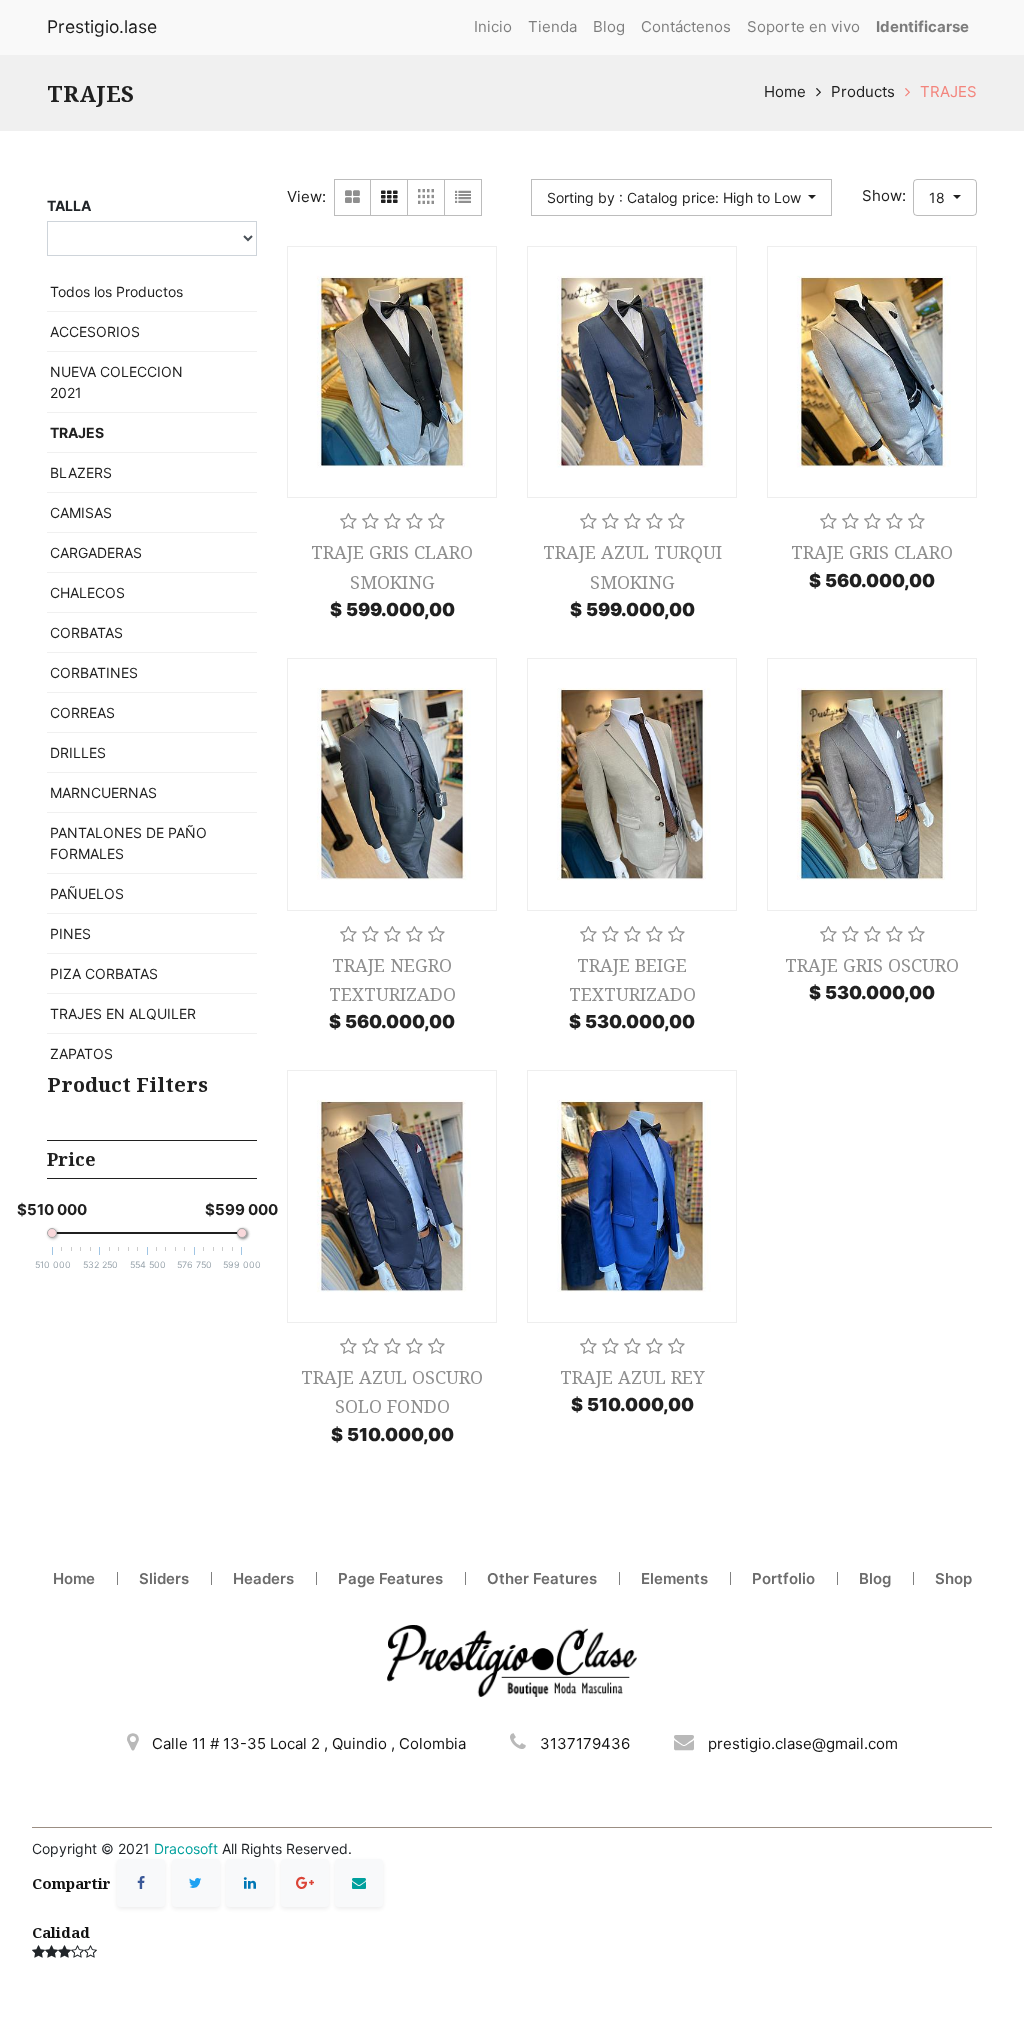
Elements (674, 1578)
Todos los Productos (116, 291)
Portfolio (783, 1578)
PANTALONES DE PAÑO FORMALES (128, 843)
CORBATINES (94, 672)
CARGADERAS (96, 552)
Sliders (164, 1578)
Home (785, 91)
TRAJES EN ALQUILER (123, 1013)
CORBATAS (86, 632)
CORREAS (82, 712)
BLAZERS (81, 472)
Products (863, 91)
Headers (263, 1578)
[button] (682, 197)
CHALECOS (87, 592)
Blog (875, 1578)
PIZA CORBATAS (104, 973)
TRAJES (948, 91)
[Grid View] (389, 197)
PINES (70, 933)
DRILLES (78, 752)
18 (939, 197)
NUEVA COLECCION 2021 (116, 382)
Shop (953, 1578)
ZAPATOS (81, 1053)
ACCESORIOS (95, 331)
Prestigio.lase (102, 26)
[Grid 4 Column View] (426, 197)
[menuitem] (493, 27)
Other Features (542, 1578)
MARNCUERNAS (103, 792)
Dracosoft (186, 1848)
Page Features (390, 1578)
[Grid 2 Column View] (352, 197)
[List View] (463, 197)
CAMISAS (81, 512)
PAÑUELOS (87, 893)
